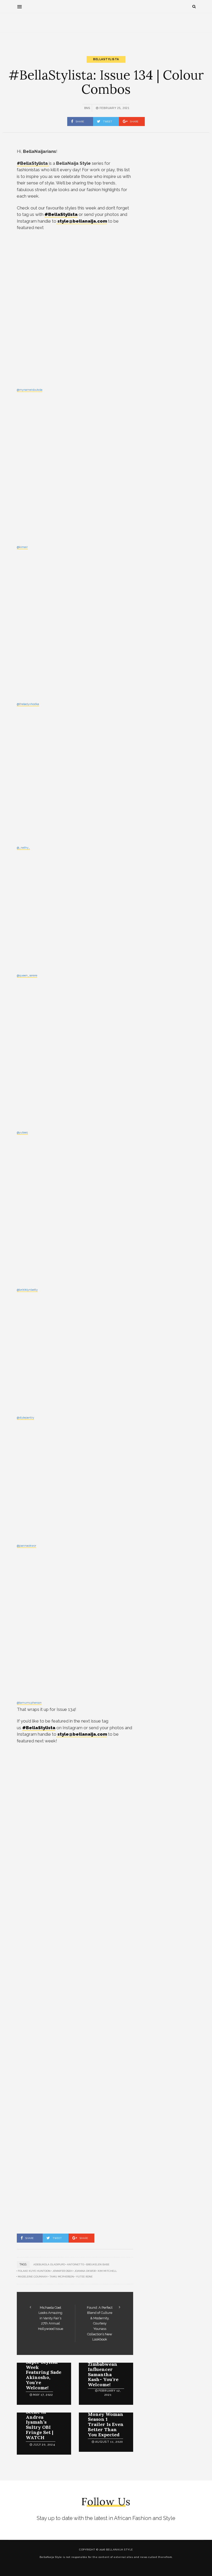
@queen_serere (27, 976)
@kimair (22, 547)
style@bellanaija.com (82, 221)
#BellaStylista (61, 214)
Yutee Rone (84, 2277)
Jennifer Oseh (62, 2271)
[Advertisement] (106, 30)
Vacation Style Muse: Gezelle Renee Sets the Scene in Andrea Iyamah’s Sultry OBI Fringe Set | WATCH (43, 2417)
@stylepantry (25, 1418)
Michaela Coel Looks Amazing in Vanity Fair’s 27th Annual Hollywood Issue (51, 2318)
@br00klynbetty (27, 1290)
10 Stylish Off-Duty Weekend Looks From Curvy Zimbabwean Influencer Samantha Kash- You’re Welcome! (105, 2364)
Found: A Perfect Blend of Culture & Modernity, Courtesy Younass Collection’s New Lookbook (100, 2323)
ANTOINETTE (75, 2264)
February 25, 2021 (114, 108)
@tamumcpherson (29, 1703)
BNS (87, 108)
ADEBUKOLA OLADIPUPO (49, 2264)
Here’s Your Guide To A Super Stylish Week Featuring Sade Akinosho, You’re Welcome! (44, 2370)
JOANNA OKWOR (85, 2271)
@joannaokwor (26, 1546)
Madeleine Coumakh (33, 2277)
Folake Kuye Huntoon (34, 2271)
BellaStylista (106, 59)
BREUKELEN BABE (98, 2264)
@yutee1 (22, 1133)
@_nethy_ (23, 848)
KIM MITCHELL (107, 2271)
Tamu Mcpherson (62, 2277)
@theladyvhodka (28, 704)
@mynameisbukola (30, 390)
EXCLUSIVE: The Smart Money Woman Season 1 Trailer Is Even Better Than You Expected (106, 2419)
